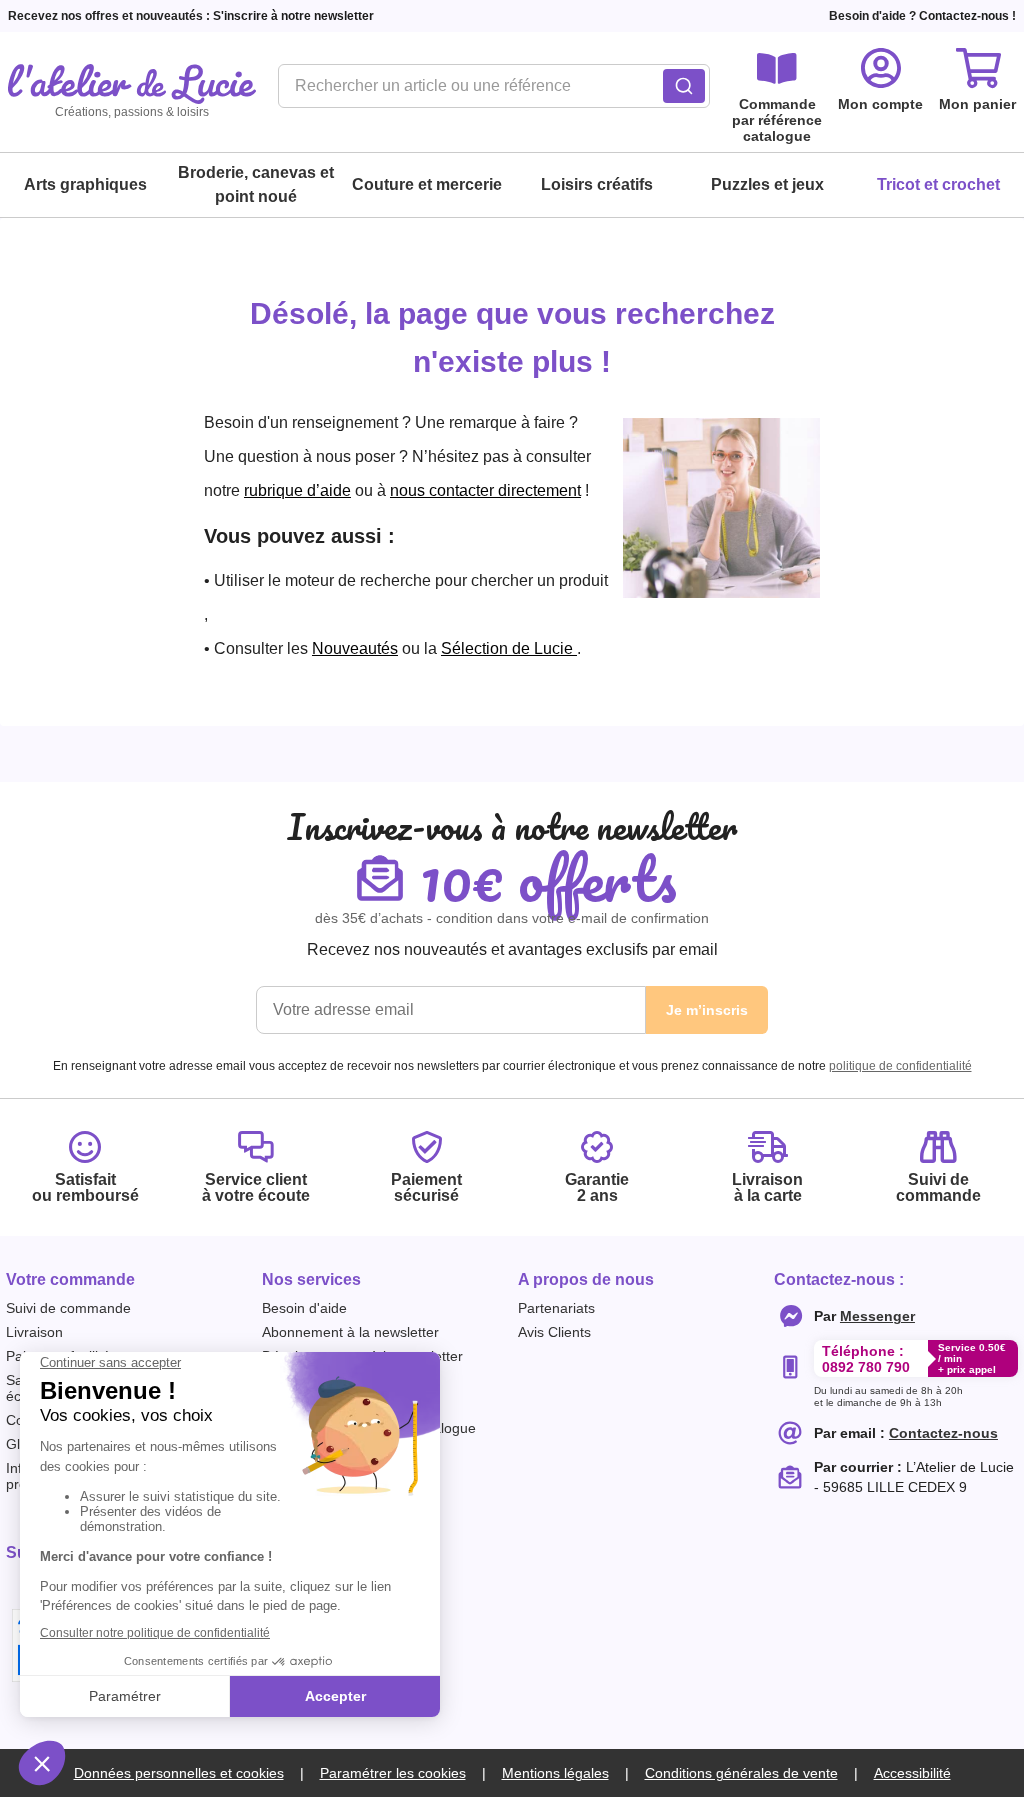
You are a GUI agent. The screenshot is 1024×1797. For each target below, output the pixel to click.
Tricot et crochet (938, 184)
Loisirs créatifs (597, 184)
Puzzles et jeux (767, 184)
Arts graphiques (85, 184)
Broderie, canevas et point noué (256, 184)
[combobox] (494, 92)
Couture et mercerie (427, 184)
